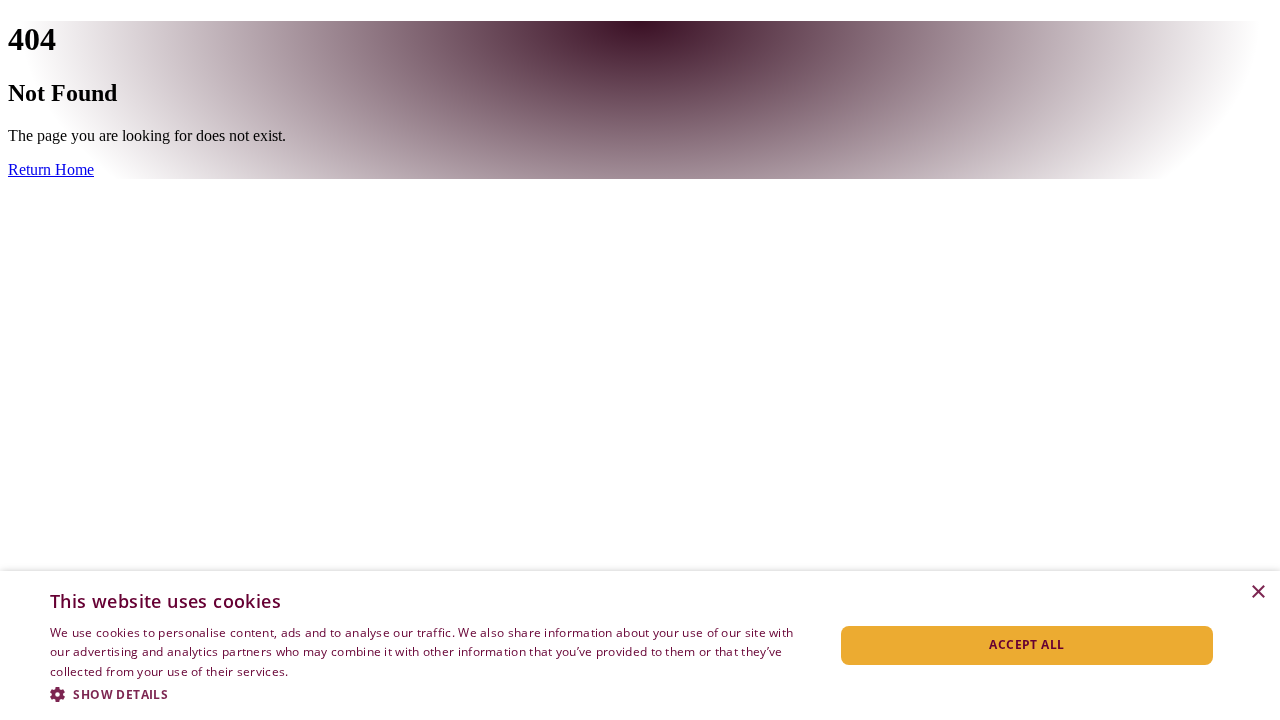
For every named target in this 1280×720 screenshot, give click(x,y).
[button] (430, 693)
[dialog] (640, 645)
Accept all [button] (1026, 644)
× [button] (1257, 592)
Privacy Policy (331, 671)
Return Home (51, 169)
